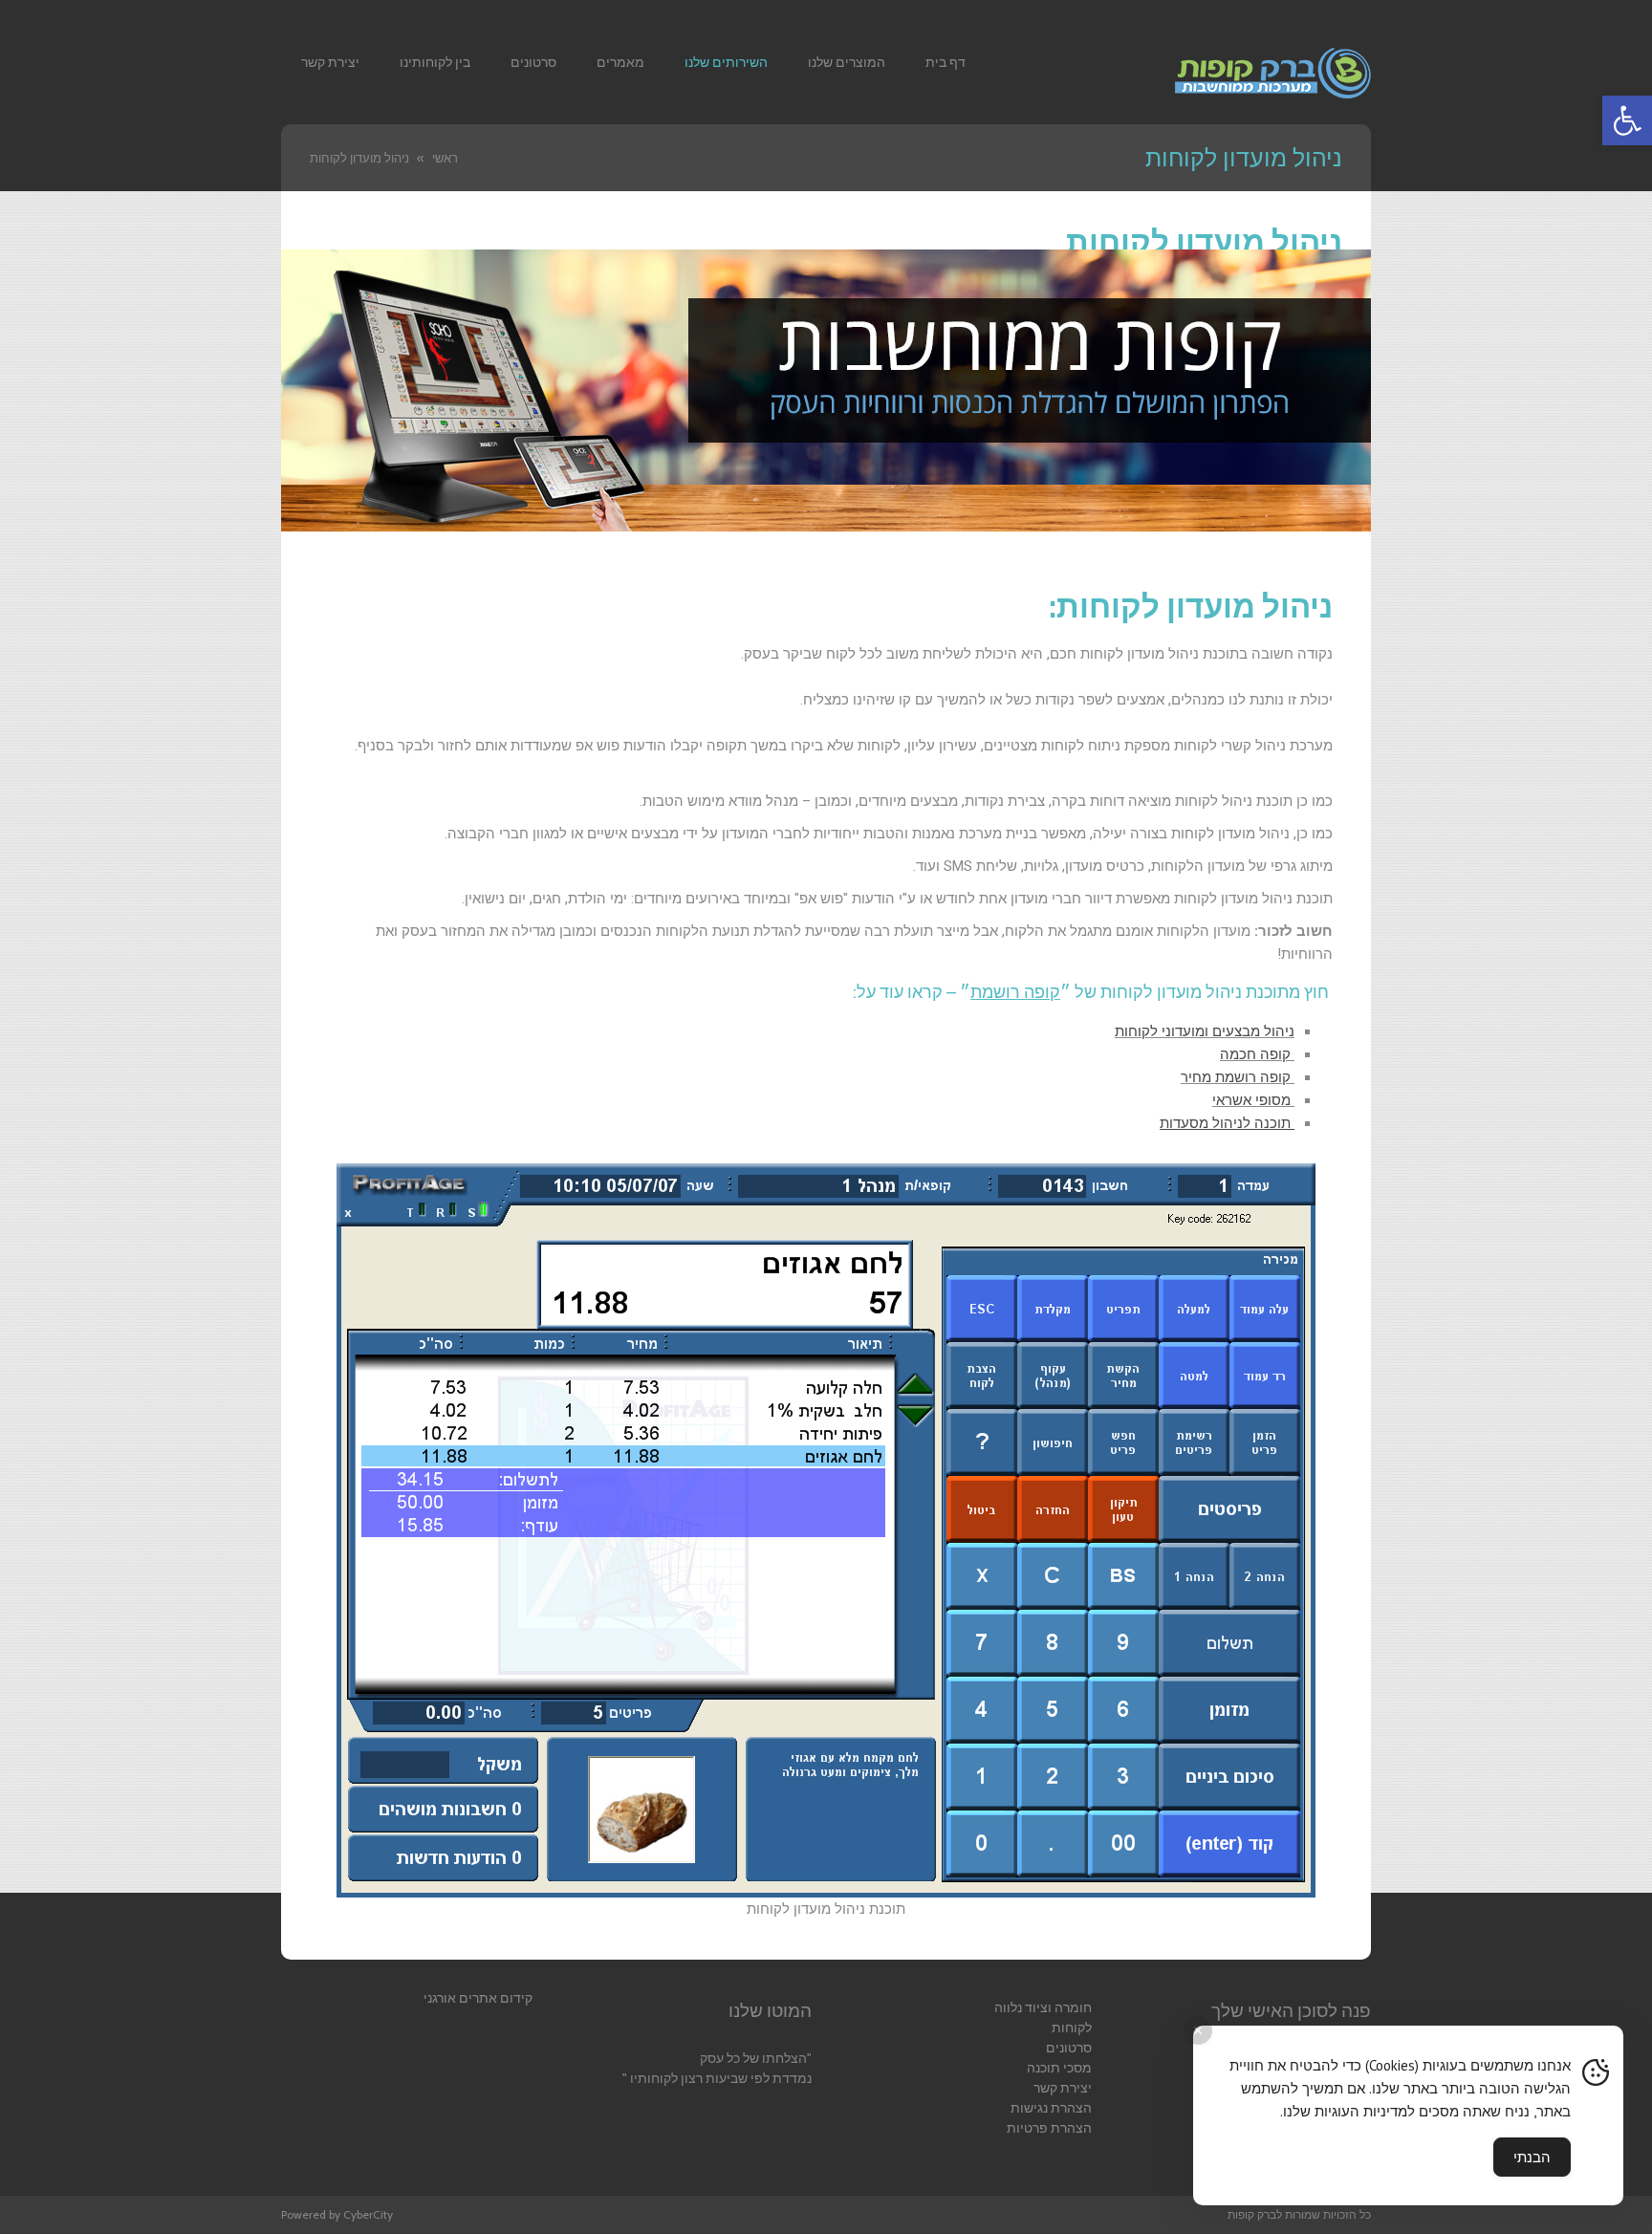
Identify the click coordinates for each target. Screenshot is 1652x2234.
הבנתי (1532, 2157)
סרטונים (1069, 2048)
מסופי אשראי (1253, 1100)
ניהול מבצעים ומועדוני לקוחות (1205, 1031)
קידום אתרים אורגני (478, 1998)
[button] (1627, 120)
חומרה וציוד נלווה (1043, 2007)
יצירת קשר (1063, 2088)
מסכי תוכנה (1059, 2068)
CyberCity (368, 2214)
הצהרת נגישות (1051, 2108)
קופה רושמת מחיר (1238, 1077)
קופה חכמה (1257, 1054)
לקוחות (1072, 2028)
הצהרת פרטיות (1049, 2128)
